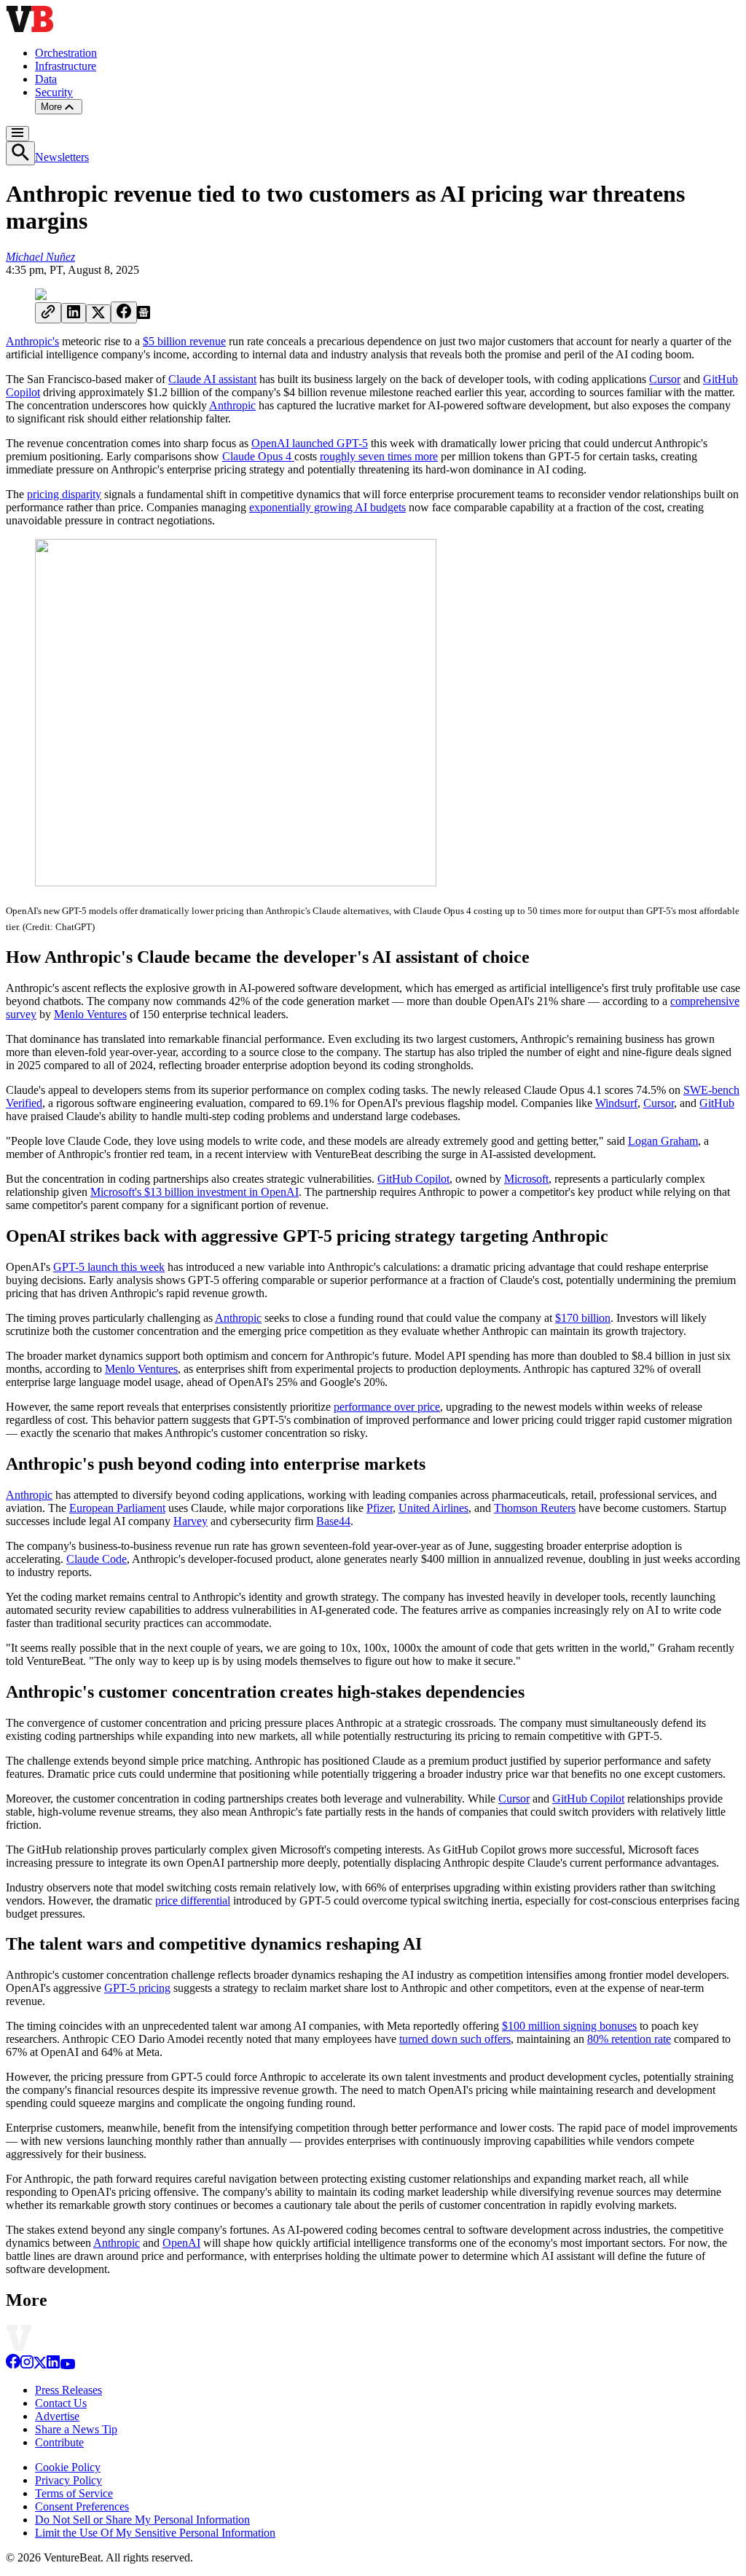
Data (46, 79)
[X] (40, 2365)
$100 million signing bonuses (569, 2026)
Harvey (191, 1521)
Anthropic (232, 405)
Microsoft (526, 1179)
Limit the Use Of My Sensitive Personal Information (155, 2533)
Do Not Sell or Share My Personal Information (142, 2520)
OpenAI (181, 2243)
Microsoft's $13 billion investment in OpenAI (195, 1192)
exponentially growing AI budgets (327, 507)
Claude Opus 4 (258, 456)
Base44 (333, 1521)
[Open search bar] (20, 153)
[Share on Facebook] (124, 312)
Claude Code (97, 1559)
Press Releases (68, 2390)
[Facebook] (13, 2365)
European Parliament (117, 1508)
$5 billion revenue (184, 341)
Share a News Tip (76, 2429)
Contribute (59, 2442)
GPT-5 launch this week (109, 1267)
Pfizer (380, 1508)
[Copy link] (48, 313)
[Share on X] (98, 314)
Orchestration (66, 53)
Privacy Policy (68, 2480)
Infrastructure (66, 66)
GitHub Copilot (413, 1179)
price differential (193, 1901)
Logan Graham (663, 1141)
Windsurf (616, 1103)
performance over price (387, 1407)
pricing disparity (64, 494)
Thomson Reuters (535, 1508)
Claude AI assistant (212, 379)
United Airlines (433, 1508)
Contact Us (61, 2403)
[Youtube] (67, 2365)
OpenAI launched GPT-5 (310, 443)
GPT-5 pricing (137, 1988)
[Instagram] (27, 2365)
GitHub (717, 1103)
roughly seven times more (379, 456)
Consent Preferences (82, 2506)
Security (54, 92)
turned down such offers (455, 2039)
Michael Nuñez (40, 257)
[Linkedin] (53, 2365)
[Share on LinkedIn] (74, 313)
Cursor (665, 379)
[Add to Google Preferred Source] (144, 315)
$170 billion (583, 1318)
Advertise (57, 2416)
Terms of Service (74, 2493)
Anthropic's (32, 341)
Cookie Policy (68, 2467)
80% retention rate (629, 2039)
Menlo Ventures (90, 1014)
